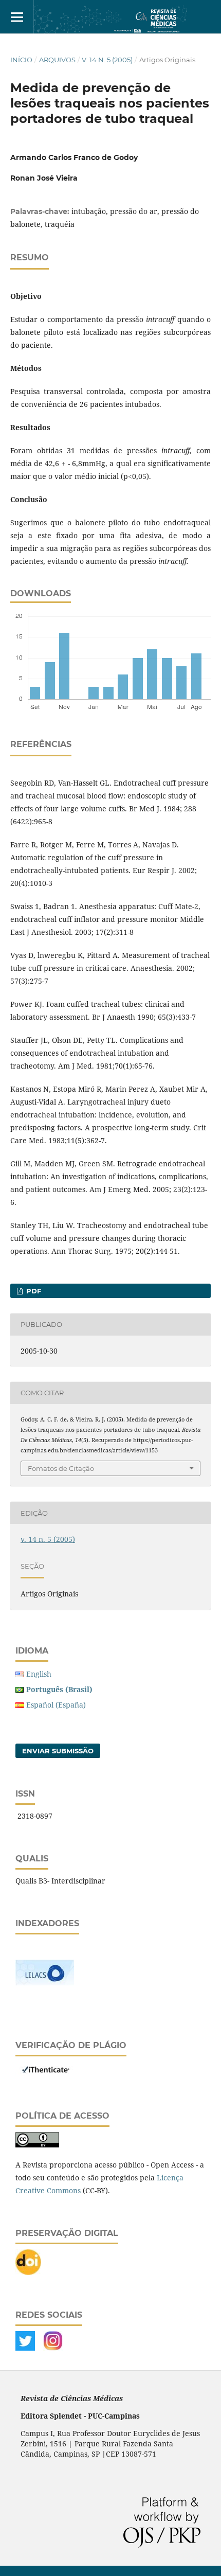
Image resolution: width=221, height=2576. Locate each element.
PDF (33, 1291)
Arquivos (57, 60)
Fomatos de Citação (61, 1468)
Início (21, 60)
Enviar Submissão (58, 1751)
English (39, 1674)
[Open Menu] (17, 17)
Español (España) (56, 1705)
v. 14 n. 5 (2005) (107, 60)
